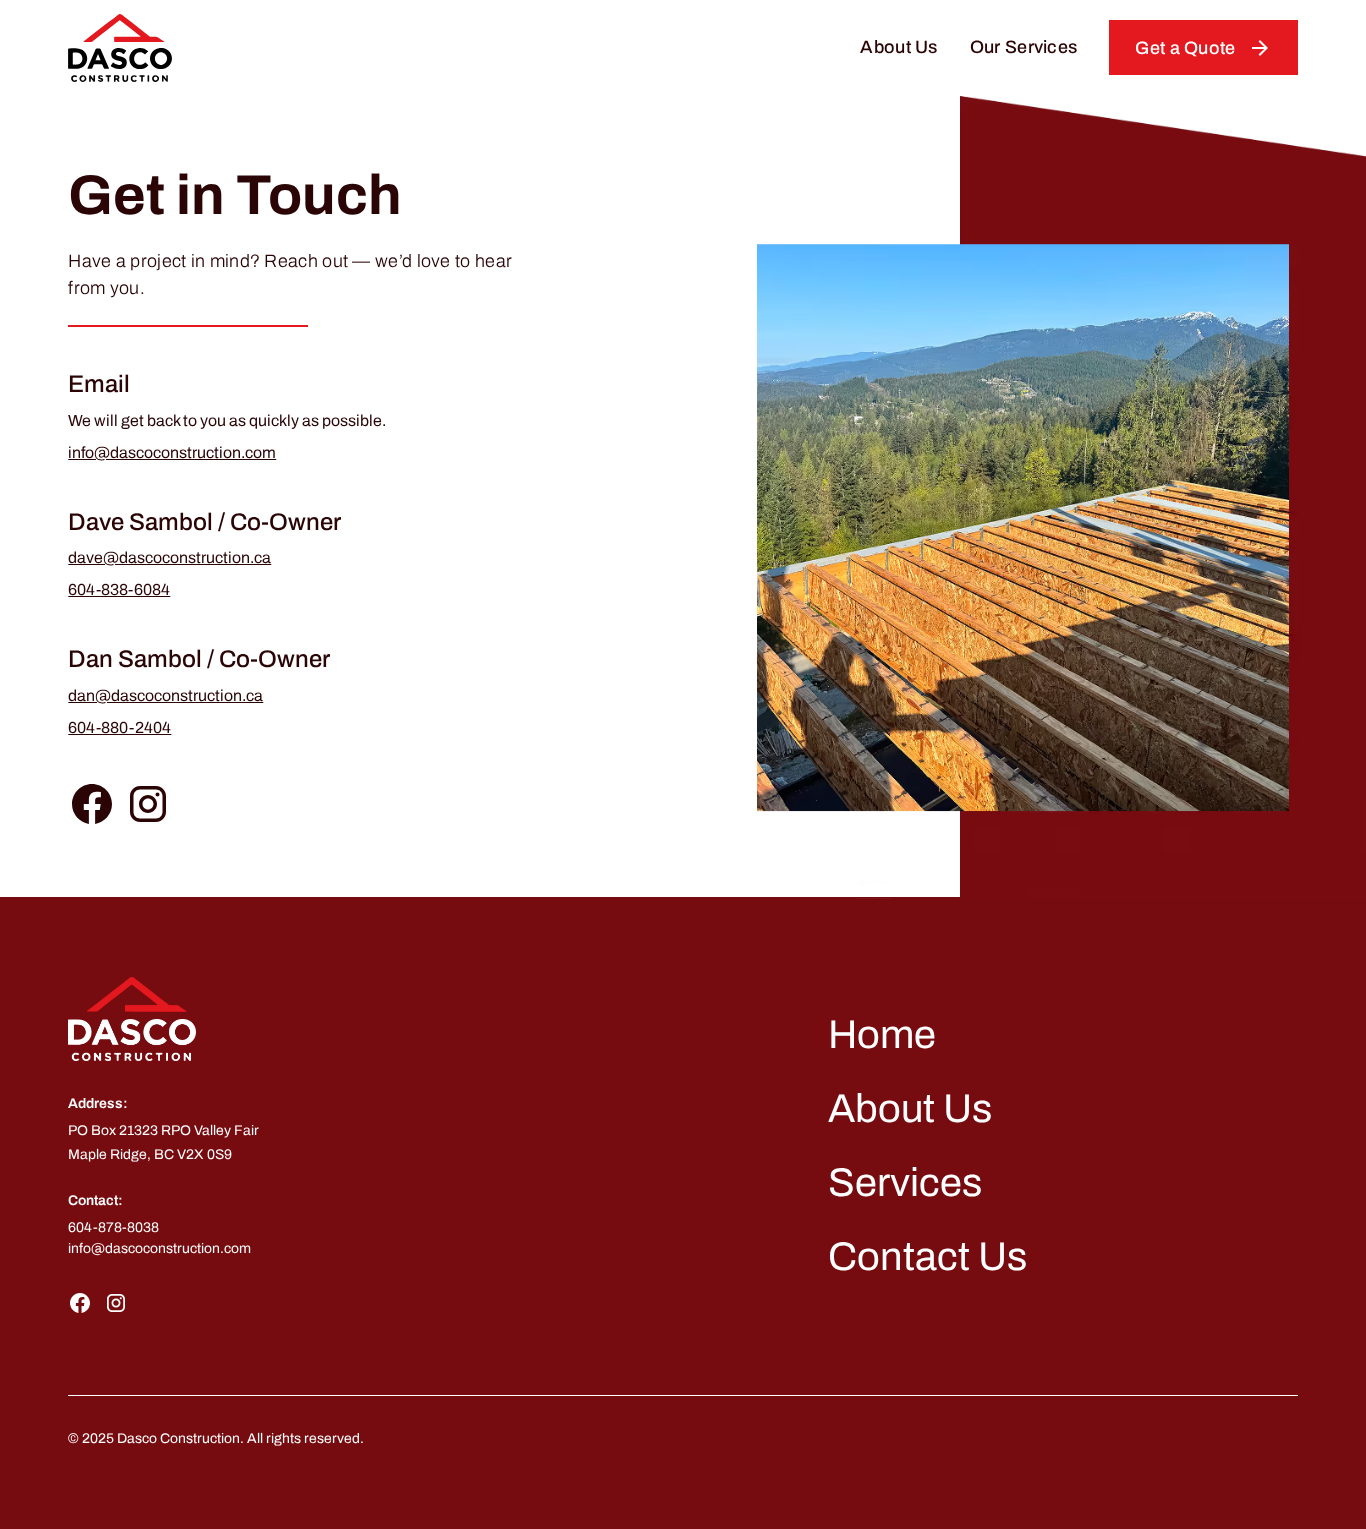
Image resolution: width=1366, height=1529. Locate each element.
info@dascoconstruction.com (172, 452)
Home (882, 1035)
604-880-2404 (119, 727)
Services (905, 1183)
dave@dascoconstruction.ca (169, 557)
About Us (898, 46)
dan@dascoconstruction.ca (165, 695)
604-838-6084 (119, 589)
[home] (120, 48)
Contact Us (927, 1257)
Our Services (1024, 46)
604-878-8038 (113, 1227)
